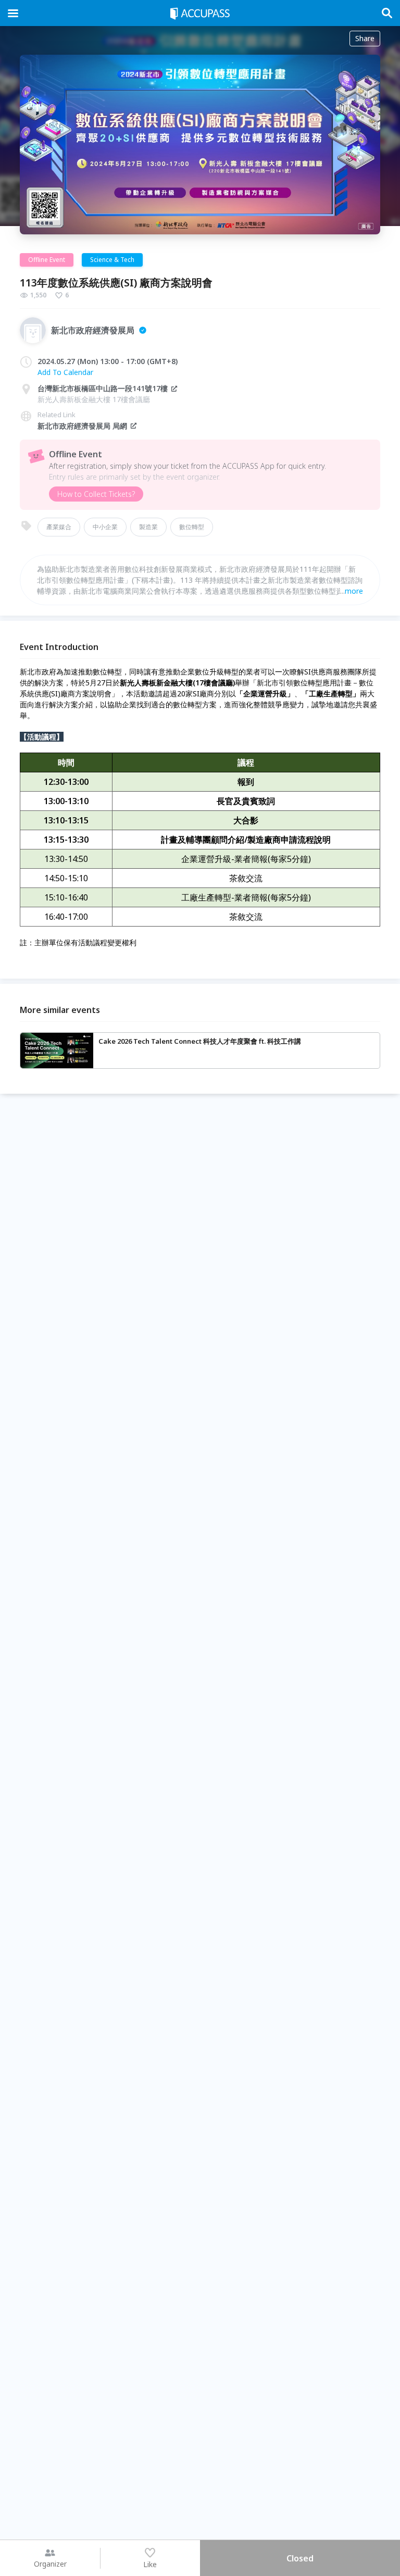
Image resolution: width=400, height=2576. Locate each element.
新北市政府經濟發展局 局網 (82, 426)
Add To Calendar (65, 372)
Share (365, 38)
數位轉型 (192, 527)
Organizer (50, 2564)
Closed (300, 2558)
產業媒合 (59, 527)
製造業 (148, 527)
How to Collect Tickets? (96, 494)
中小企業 (105, 527)
